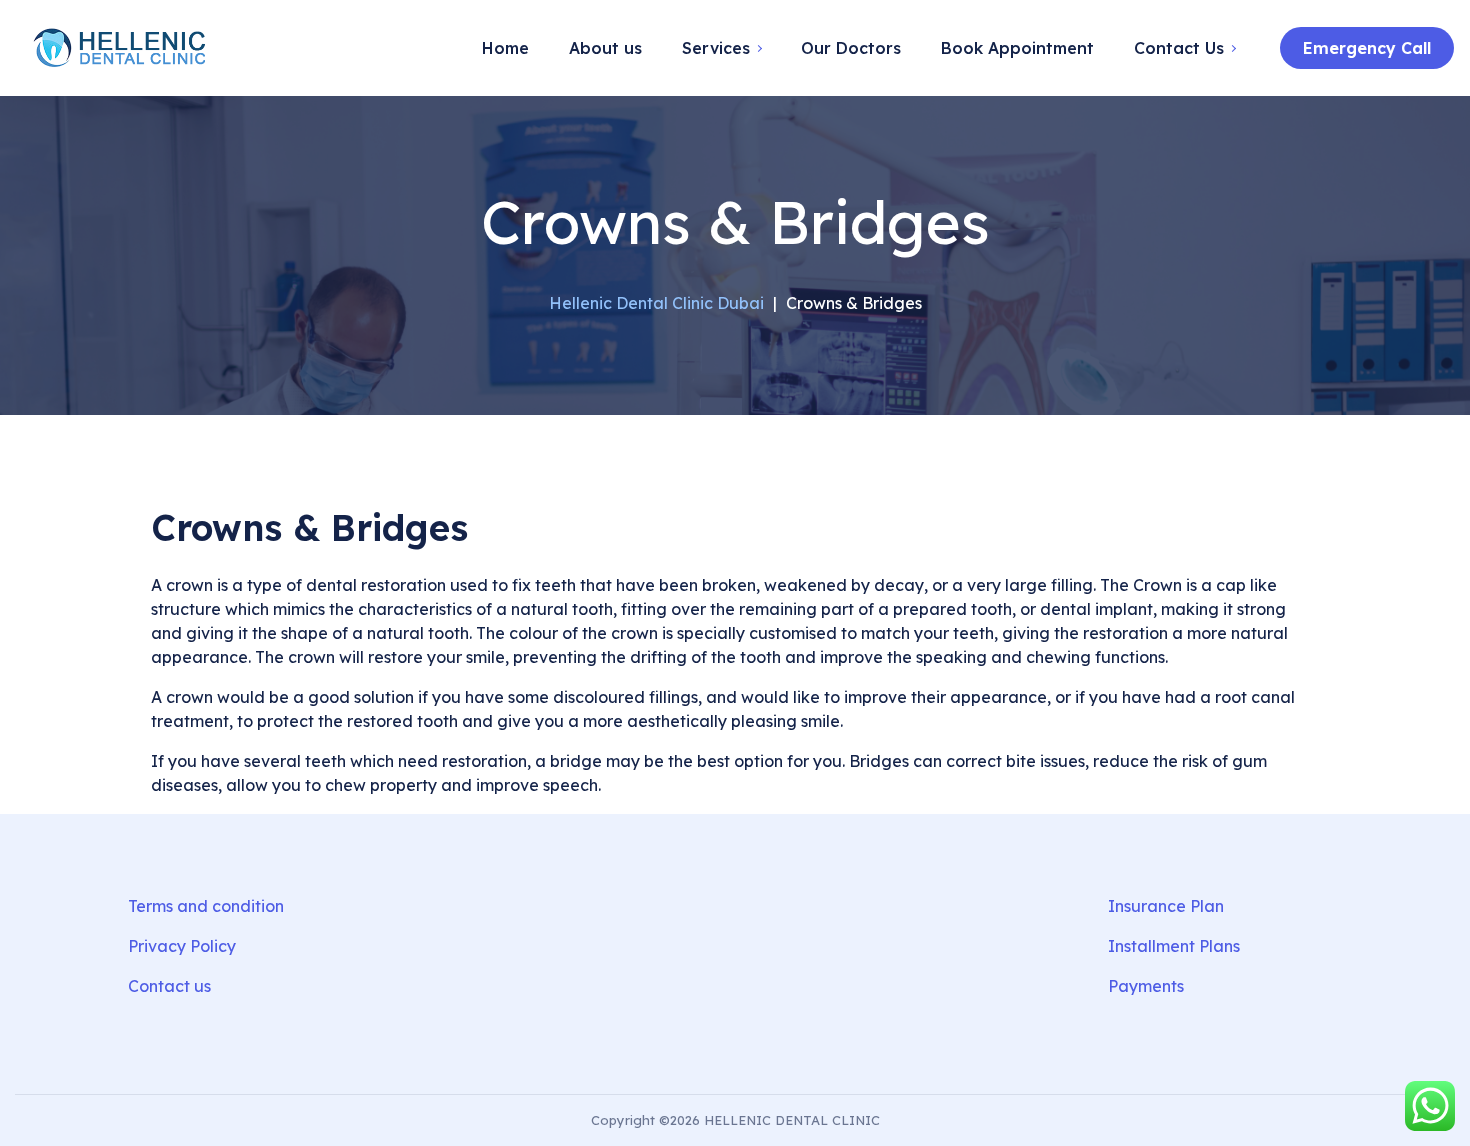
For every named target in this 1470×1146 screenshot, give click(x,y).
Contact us (169, 986)
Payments (1146, 986)
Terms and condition (206, 906)
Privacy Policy (182, 946)
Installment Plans (1174, 946)
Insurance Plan (1166, 906)
